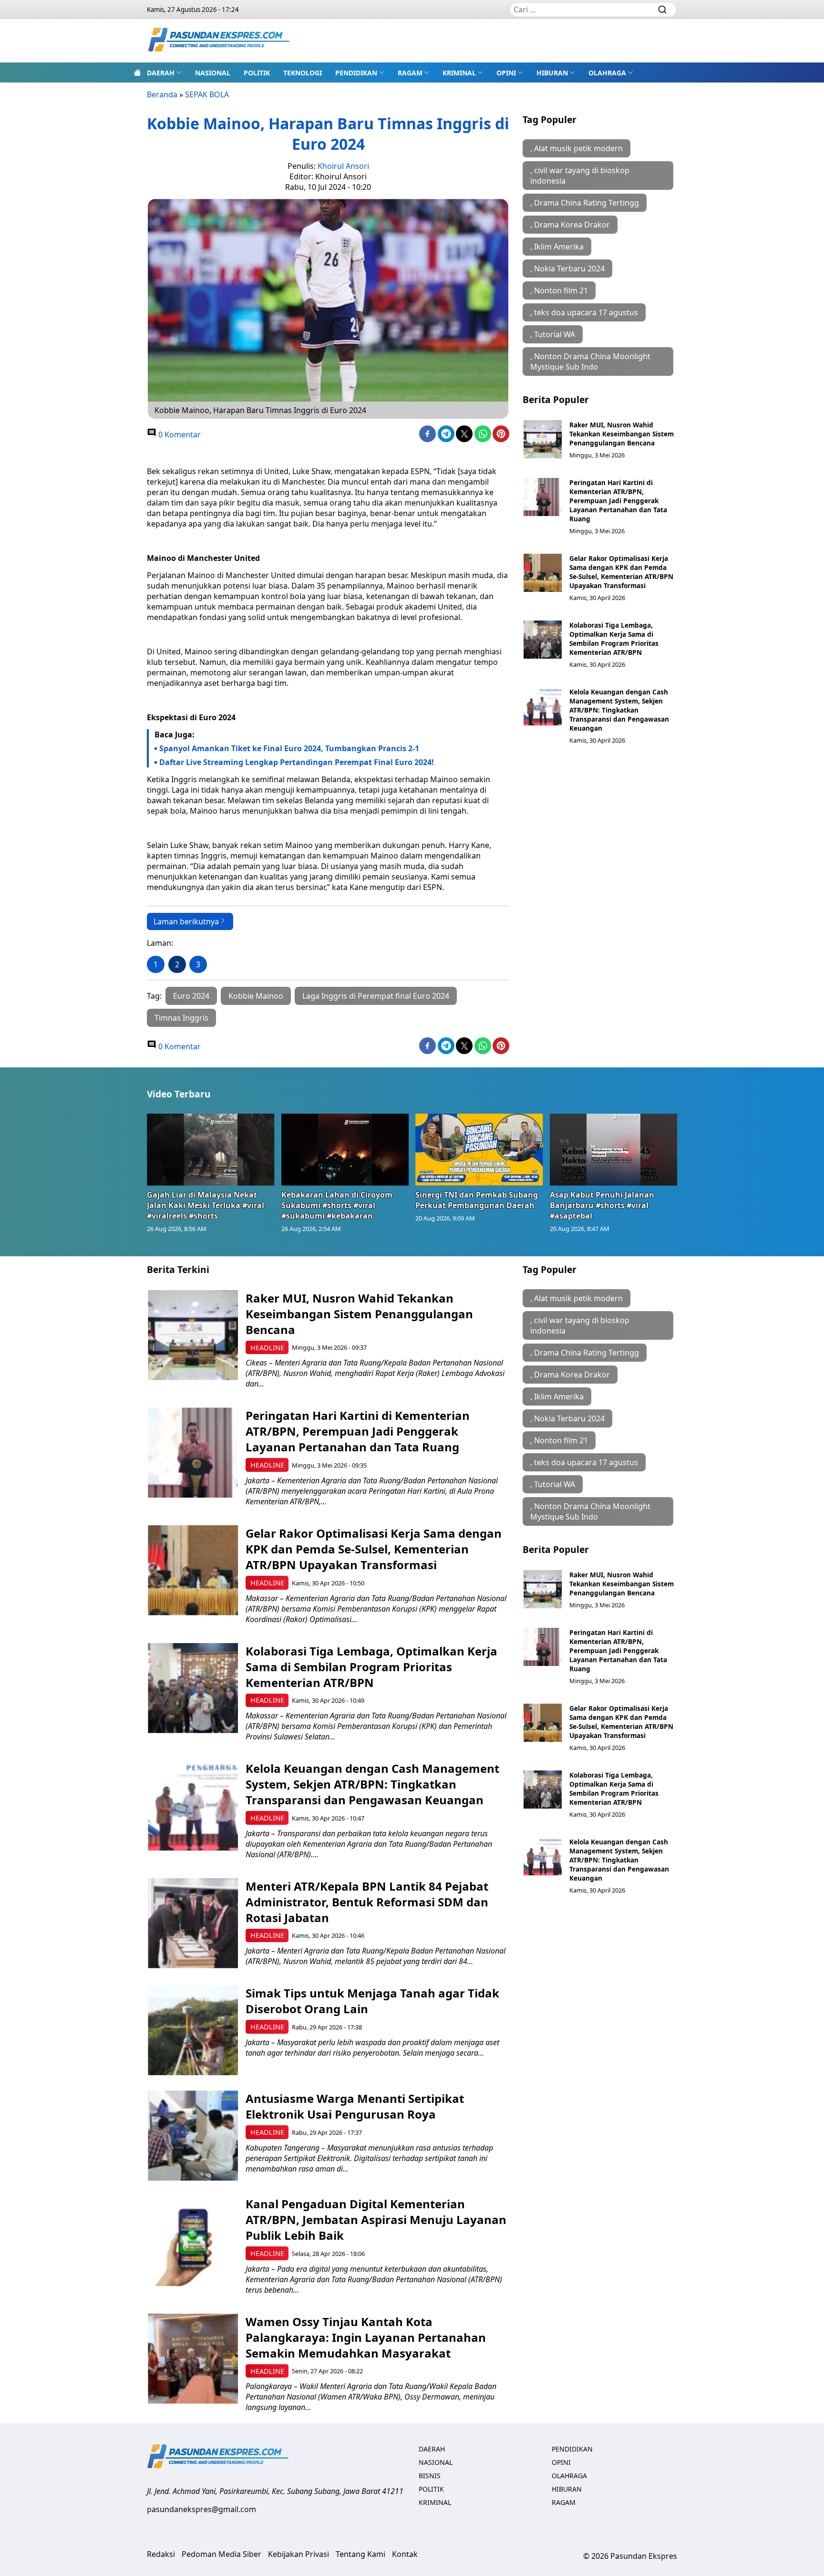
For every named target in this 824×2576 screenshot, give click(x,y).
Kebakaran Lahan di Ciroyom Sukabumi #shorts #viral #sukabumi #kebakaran (337, 1205)
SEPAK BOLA (207, 94)
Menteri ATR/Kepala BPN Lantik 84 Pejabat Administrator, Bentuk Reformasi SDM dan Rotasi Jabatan (367, 1902)
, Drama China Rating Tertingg (585, 203)
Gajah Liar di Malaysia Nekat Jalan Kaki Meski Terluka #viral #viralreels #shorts (206, 1205)
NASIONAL (213, 73)
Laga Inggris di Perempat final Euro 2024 (376, 996)
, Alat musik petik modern (577, 148)
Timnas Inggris (181, 1018)
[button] (164, 72)
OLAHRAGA (607, 73)
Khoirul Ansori (343, 166)
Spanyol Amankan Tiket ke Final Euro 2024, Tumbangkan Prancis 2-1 (289, 748)
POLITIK (257, 73)
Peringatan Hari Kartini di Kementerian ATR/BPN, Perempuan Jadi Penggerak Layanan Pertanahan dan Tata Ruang (618, 501)
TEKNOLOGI (303, 73)
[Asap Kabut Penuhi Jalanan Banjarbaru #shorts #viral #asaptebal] (614, 1149)
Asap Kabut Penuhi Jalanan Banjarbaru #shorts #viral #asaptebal (602, 1205)
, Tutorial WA (553, 334)
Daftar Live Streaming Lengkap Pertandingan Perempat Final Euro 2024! (297, 762)
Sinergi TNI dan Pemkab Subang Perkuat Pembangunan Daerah (477, 1200)
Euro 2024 (191, 996)
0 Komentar (179, 435)
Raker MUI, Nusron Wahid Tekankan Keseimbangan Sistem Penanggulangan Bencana (622, 434)
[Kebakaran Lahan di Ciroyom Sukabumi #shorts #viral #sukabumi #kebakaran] (345, 1149)
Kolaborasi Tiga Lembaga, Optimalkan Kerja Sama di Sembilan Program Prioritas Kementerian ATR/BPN (614, 639)
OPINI (506, 73)
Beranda (162, 94)
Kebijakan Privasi (299, 2554)
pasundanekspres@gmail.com (201, 2509)
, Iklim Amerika (557, 247)
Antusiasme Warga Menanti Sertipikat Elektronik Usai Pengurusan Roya (355, 2106)
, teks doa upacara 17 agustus (584, 312)
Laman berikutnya (186, 921)
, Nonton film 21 (559, 290)
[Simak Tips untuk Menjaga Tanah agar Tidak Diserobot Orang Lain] (193, 2030)
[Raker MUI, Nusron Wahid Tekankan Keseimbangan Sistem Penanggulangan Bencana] (543, 439)
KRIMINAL (459, 73)
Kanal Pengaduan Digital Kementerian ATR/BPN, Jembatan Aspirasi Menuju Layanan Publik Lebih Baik (376, 2219)
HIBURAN (552, 73)
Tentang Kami (360, 2554)
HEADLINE (267, 1348)
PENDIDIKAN (356, 73)
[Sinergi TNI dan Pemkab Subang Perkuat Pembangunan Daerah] (479, 1149)
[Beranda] (137, 72)
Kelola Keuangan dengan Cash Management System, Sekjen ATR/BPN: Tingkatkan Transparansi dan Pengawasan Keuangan (619, 710)
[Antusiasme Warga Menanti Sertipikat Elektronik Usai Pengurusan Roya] (193, 2136)
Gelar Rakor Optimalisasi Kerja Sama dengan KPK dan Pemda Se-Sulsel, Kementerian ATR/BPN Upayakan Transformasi (621, 572)
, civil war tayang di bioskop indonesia (580, 176)
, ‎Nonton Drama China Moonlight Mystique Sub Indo (590, 362)
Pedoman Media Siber (221, 2554)
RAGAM (410, 73)
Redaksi (161, 2554)
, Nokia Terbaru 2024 (567, 269)
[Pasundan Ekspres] (219, 41)
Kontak (405, 2554)
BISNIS (430, 2476)
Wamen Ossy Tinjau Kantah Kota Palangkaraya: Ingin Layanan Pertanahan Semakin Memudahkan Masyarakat (366, 2337)
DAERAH (161, 73)
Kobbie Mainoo (256, 996)
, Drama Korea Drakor (570, 225)
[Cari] (662, 10)
